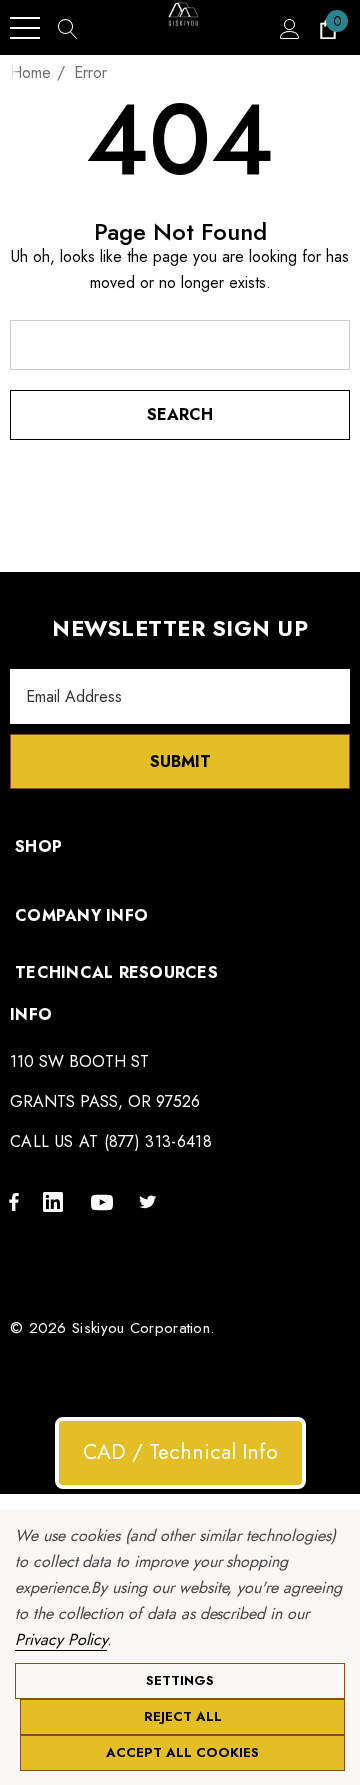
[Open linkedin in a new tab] (57, 1201)
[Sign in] (288, 28)
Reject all (183, 1716)
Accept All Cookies (182, 1752)
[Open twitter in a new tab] (151, 1201)
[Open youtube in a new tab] (105, 1201)
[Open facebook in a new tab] (14, 1201)
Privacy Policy (61, 1639)
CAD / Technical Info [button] (180, 1452)
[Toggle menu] (25, 28)
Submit (180, 761)
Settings (180, 1680)
